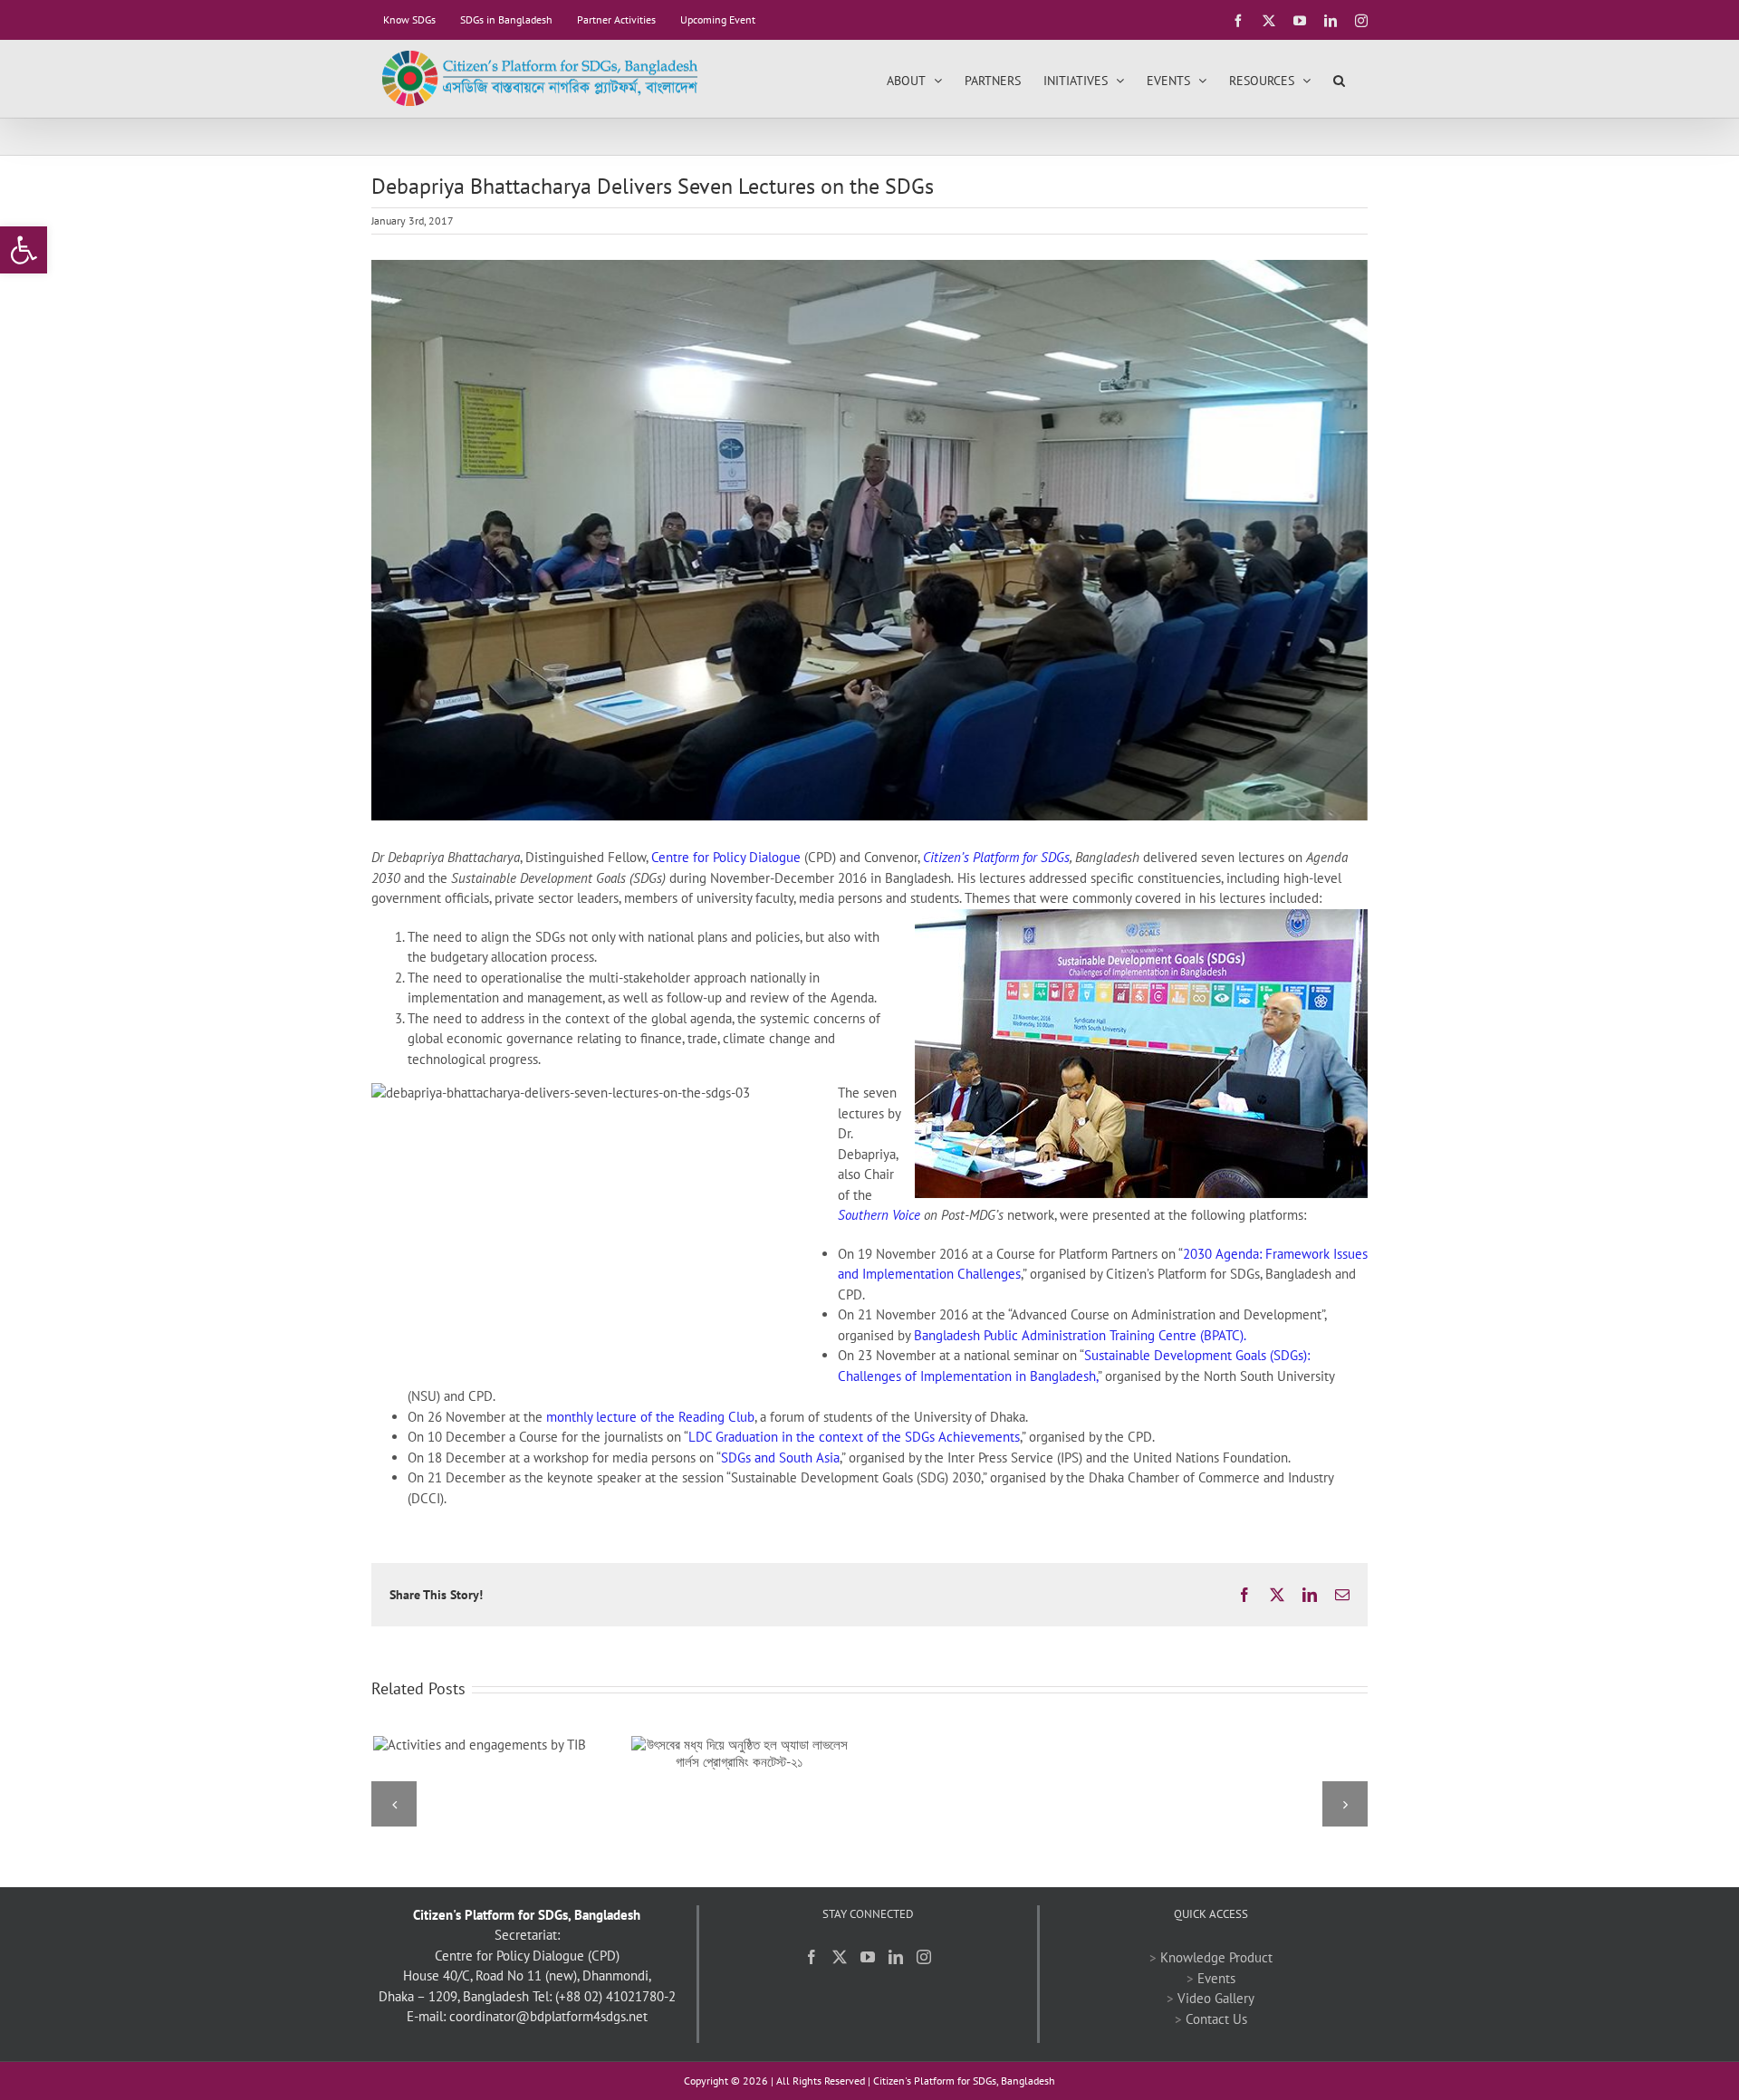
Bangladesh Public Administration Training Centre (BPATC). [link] (1080, 1335)
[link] (24, 250)
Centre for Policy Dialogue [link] (726, 857)
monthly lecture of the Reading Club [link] (650, 1417)
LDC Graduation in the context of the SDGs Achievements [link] (854, 1437)
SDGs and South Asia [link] (780, 1458)
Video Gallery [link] (1216, 1998)
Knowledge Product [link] (1216, 1957)
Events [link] (1216, 1978)
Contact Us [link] (1216, 2019)
